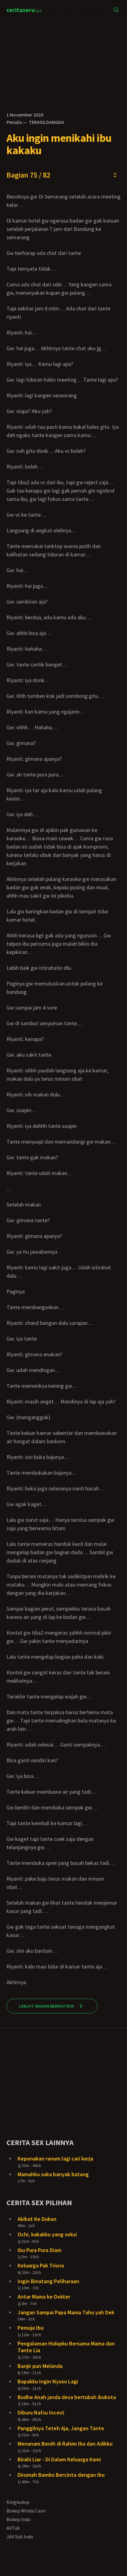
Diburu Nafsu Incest (41, 2412)
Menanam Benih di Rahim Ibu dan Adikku (65, 2444)
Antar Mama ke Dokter (44, 2297)
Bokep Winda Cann (26, 2511)
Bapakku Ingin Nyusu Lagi (48, 2381)
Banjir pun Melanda (40, 2366)
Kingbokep (18, 2502)
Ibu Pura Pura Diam (39, 2250)
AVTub (13, 2528)
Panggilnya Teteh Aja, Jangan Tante (61, 2428)
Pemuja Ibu (31, 2328)
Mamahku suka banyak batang (53, 2174)
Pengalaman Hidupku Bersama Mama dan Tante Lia (66, 2347)
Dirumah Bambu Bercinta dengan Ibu (61, 2475)
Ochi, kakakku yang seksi (47, 2234)
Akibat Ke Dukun (37, 2219)
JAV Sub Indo (20, 2537)
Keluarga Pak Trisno (41, 2265)
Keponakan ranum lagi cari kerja (55, 2158)
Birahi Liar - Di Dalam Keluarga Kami (59, 2459)
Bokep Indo (18, 2519)
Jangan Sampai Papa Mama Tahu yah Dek (66, 2312)
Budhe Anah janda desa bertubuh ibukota (67, 2397)
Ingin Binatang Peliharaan (48, 2281)
